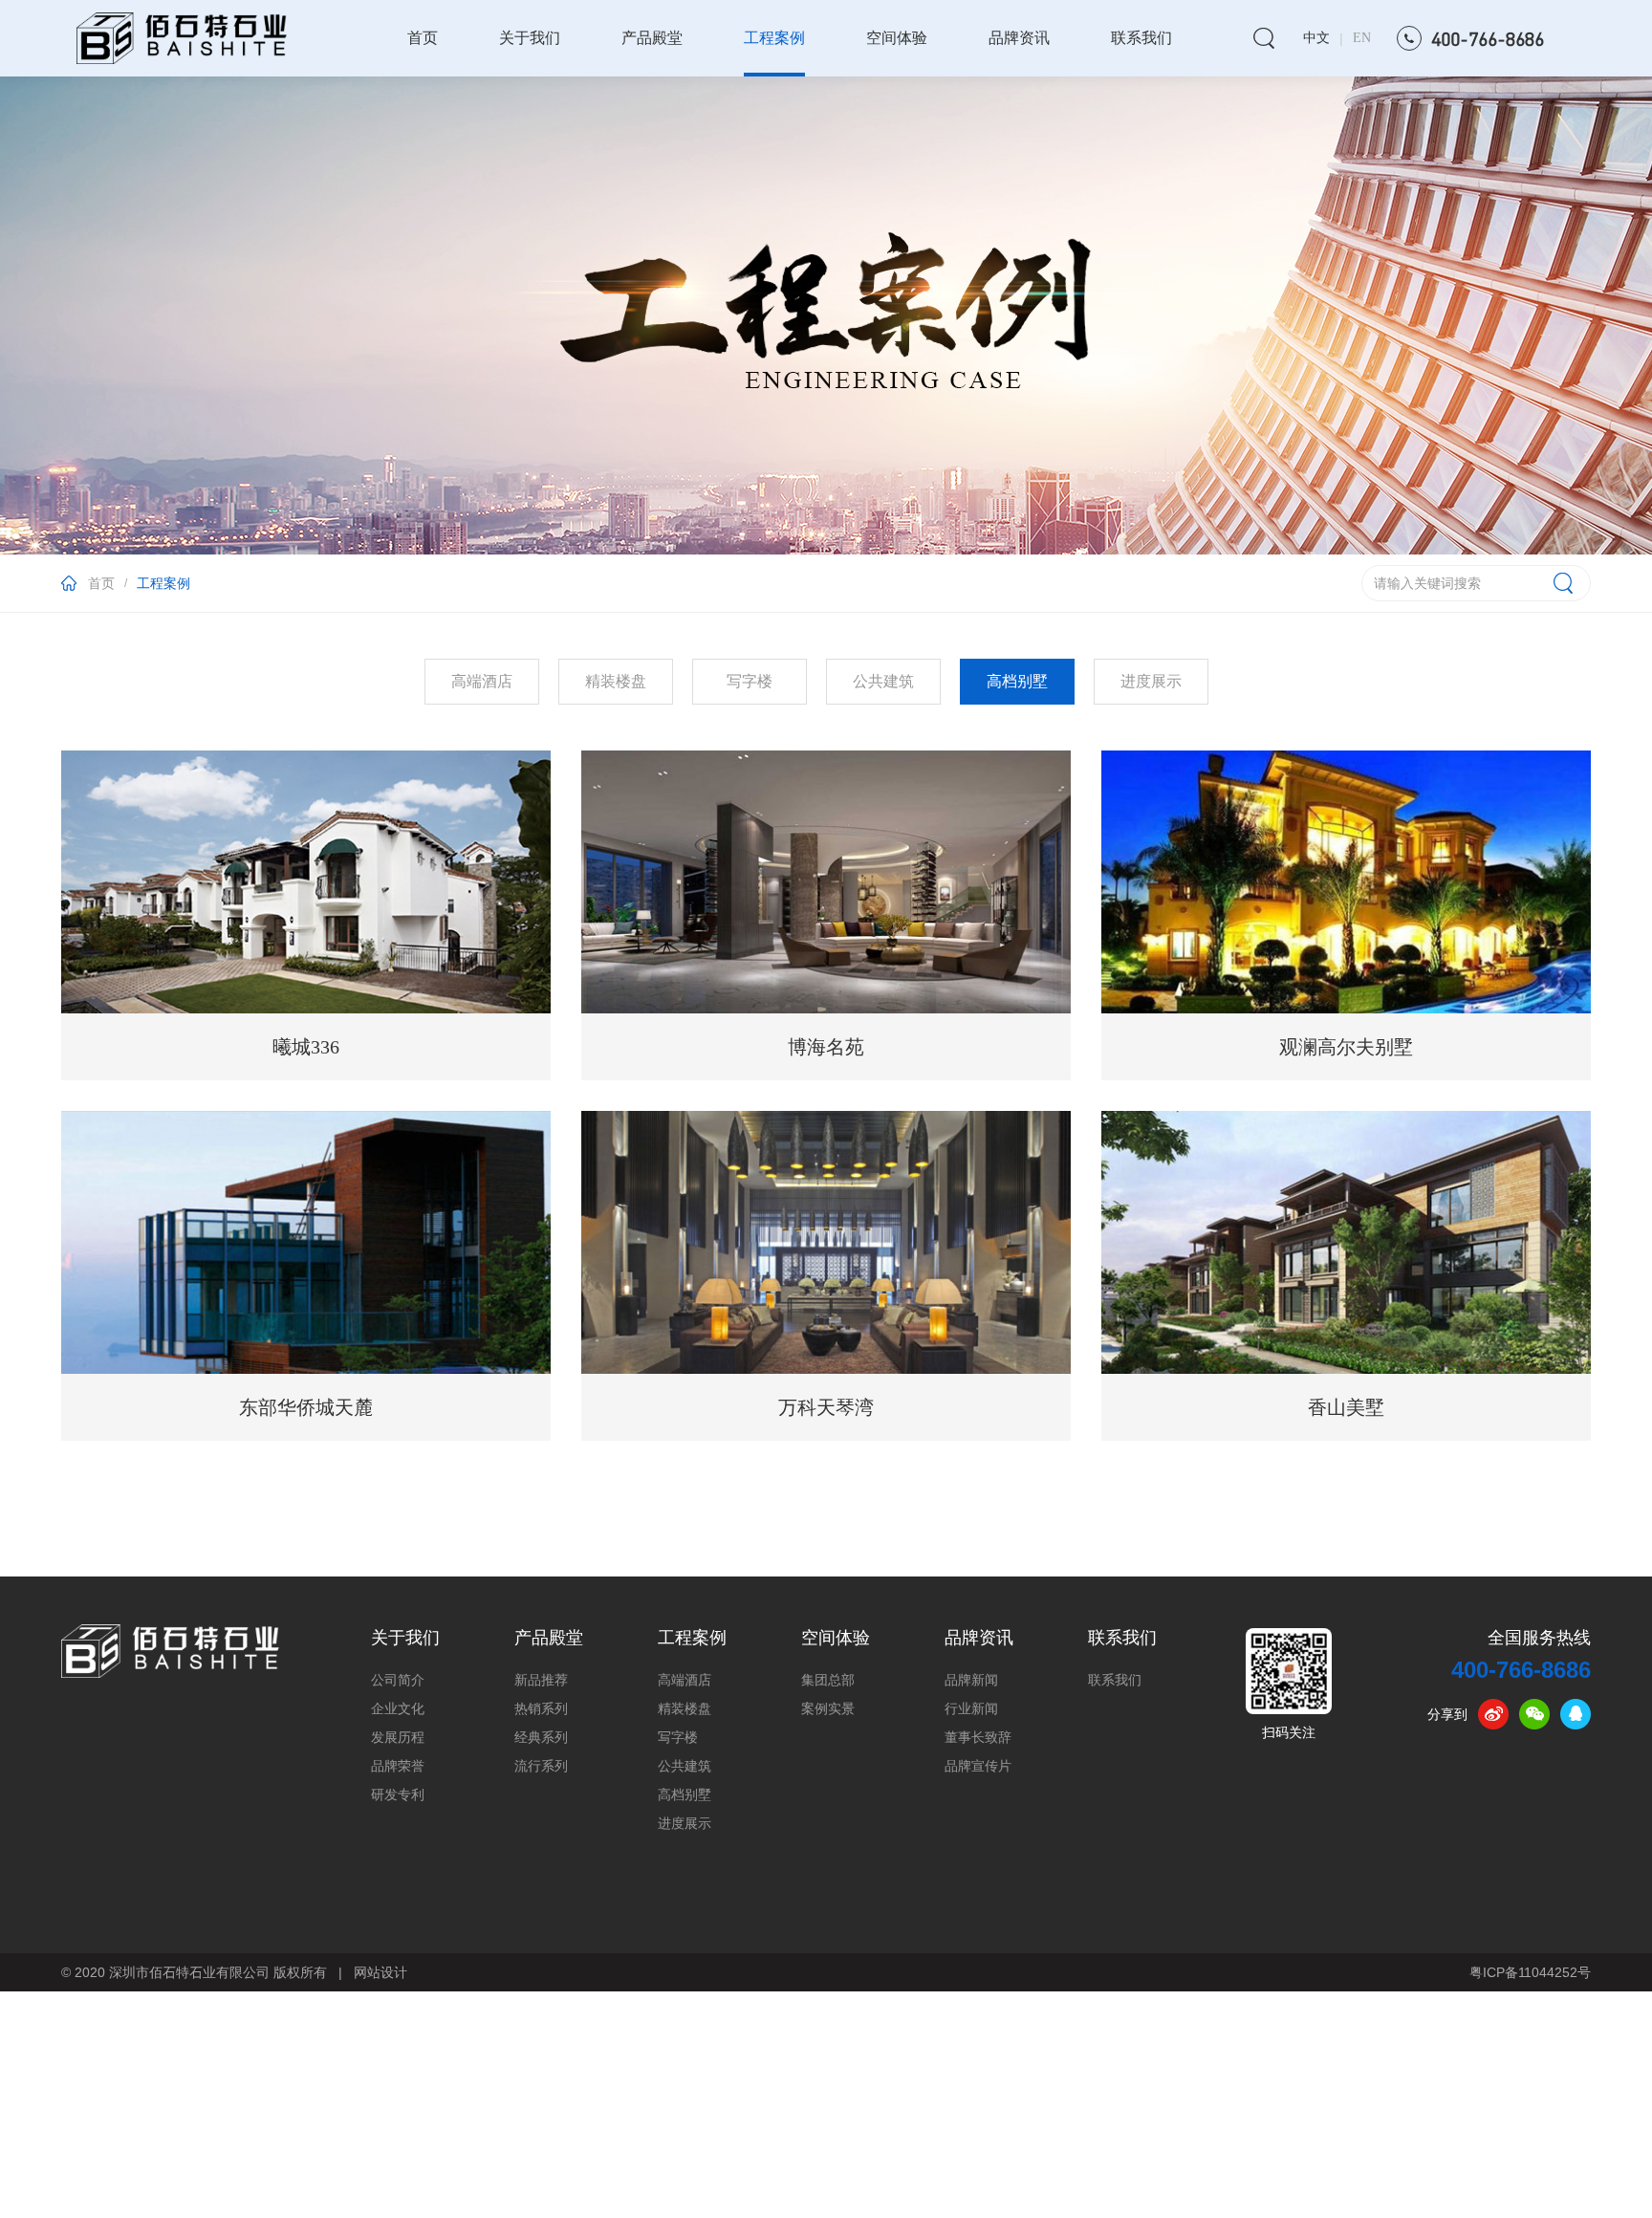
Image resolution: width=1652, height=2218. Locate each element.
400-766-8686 (1521, 1670)
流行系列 (541, 1766)
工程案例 (774, 38)
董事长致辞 (978, 1738)
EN (1362, 38)
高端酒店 (685, 1680)
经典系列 (541, 1738)
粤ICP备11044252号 (1530, 1972)
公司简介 (398, 1680)
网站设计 (380, 1972)
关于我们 (530, 38)
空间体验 (897, 38)
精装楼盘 (685, 1709)
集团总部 (828, 1680)
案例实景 (828, 1709)
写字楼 (678, 1738)
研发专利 (398, 1795)
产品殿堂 (652, 38)
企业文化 (398, 1709)
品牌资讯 (1019, 38)
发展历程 (398, 1738)
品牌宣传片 (978, 1766)
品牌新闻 (971, 1680)
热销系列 (541, 1709)
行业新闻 (971, 1709)
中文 (1316, 38)
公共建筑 (685, 1766)
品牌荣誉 (398, 1766)
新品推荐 (541, 1680)
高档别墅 (685, 1795)
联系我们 (1141, 38)
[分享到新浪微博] (1493, 1714)
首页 (423, 38)
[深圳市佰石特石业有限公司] (170, 1651)
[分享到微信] (1534, 1714)
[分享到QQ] (1576, 1714)
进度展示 (685, 1824)
